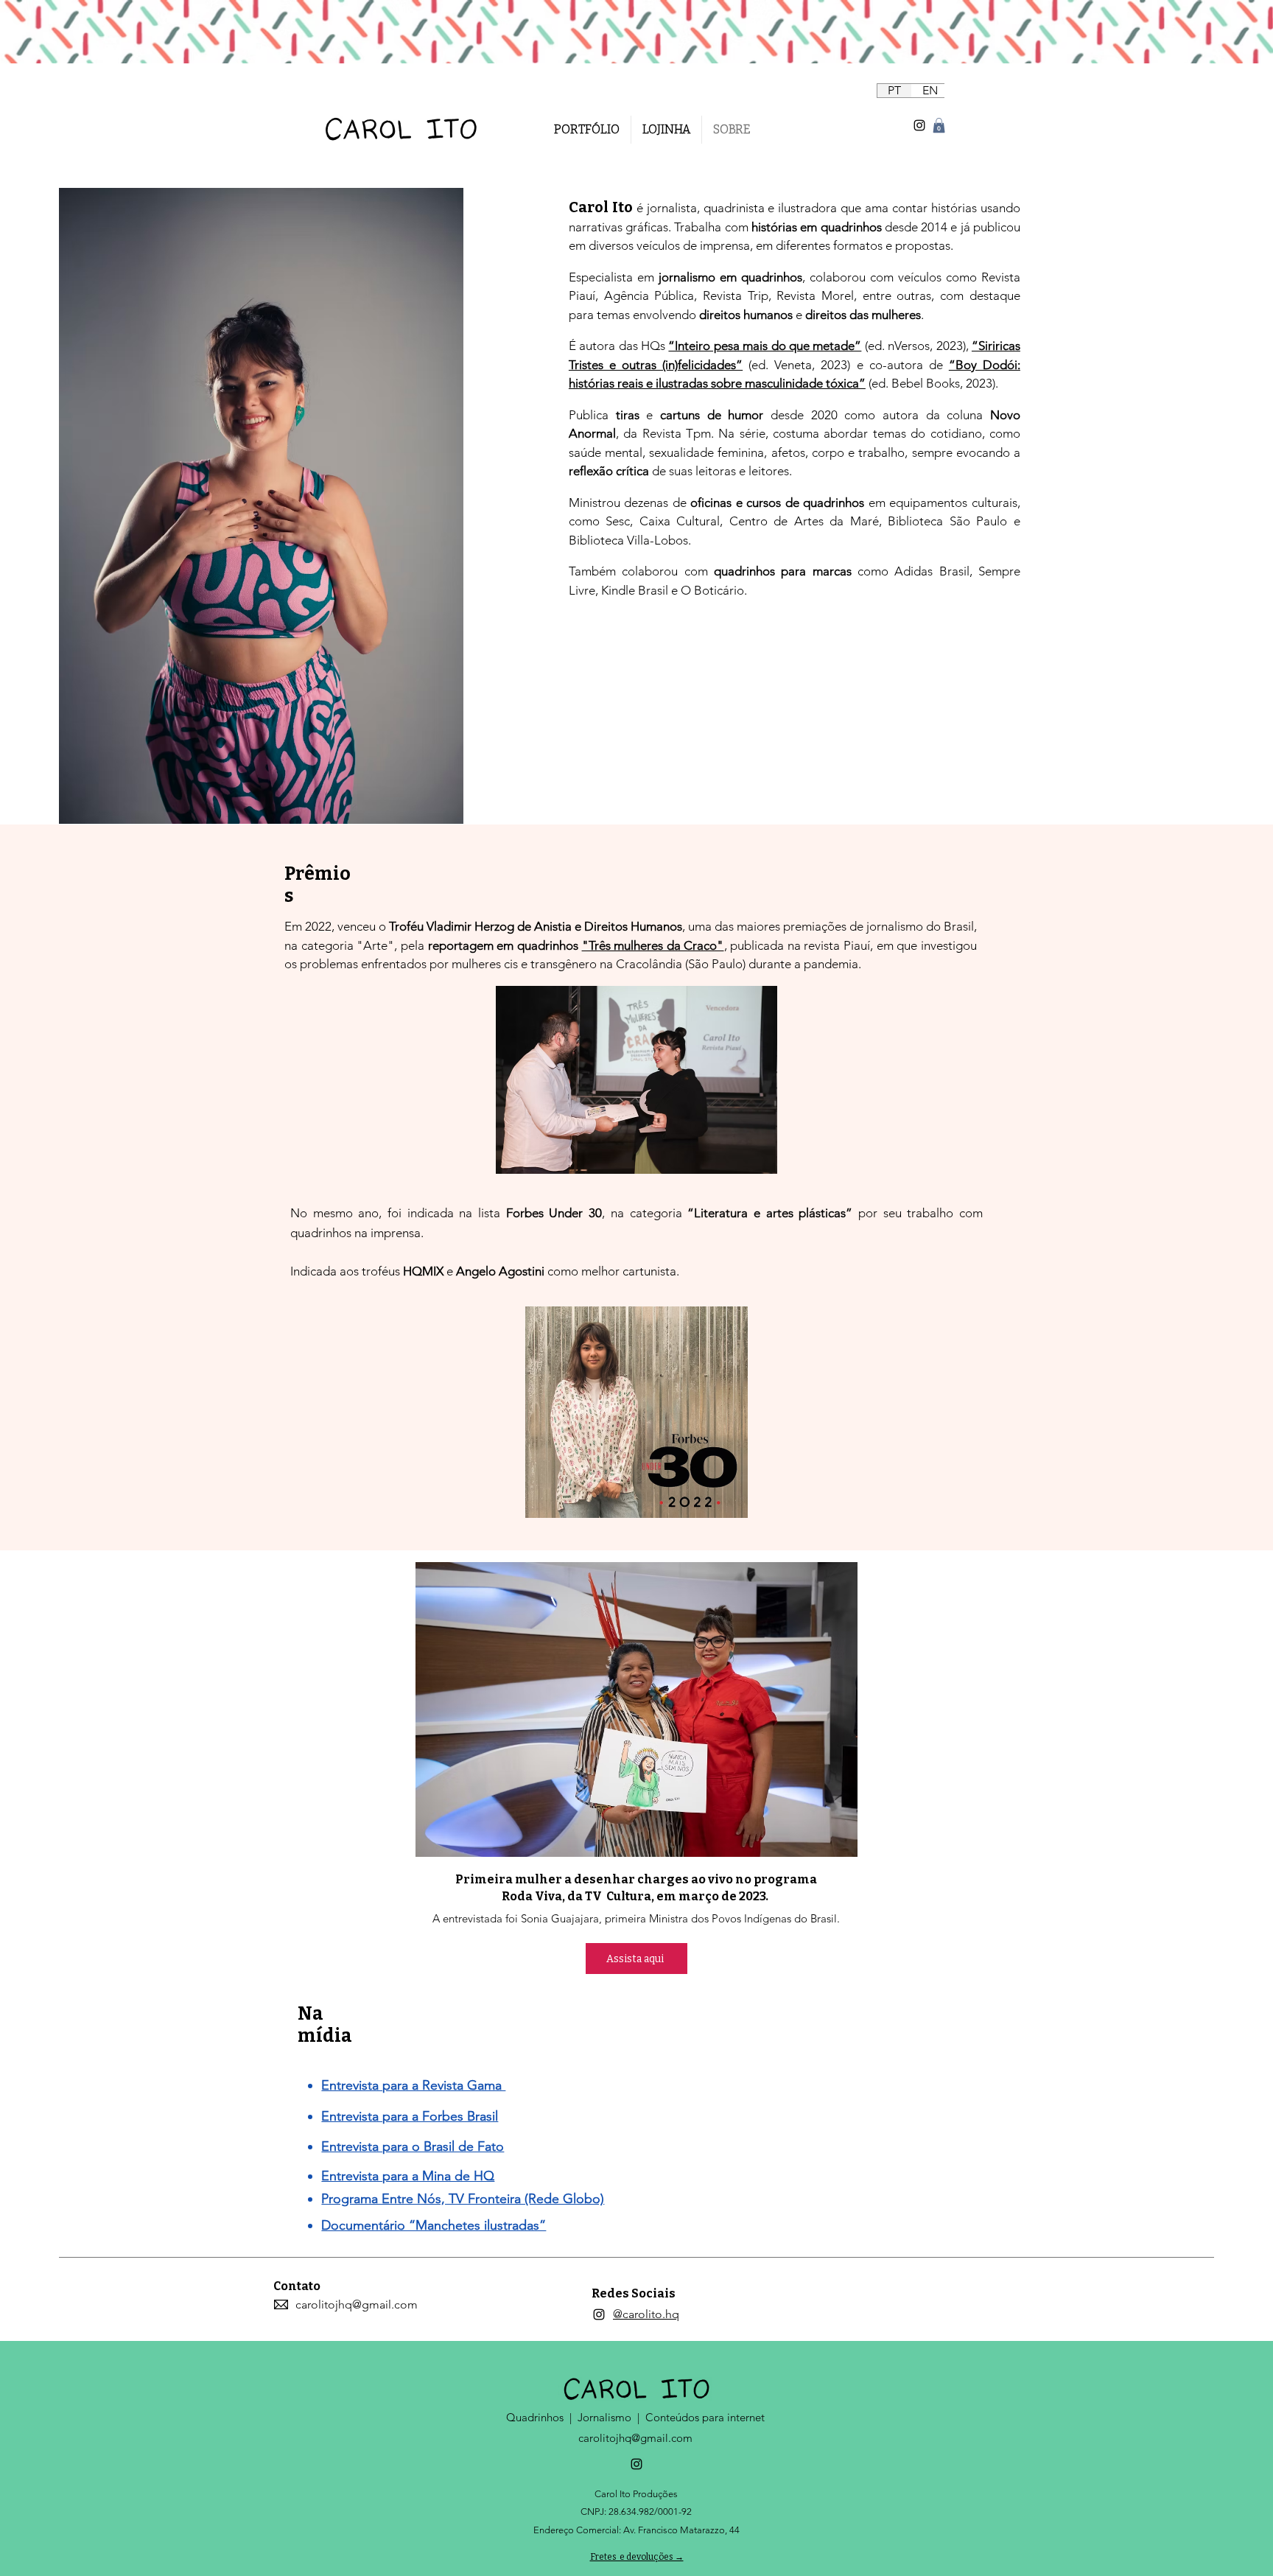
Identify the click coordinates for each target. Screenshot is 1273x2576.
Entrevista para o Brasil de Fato (413, 2146)
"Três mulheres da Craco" (653, 945)
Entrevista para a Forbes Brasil (410, 2116)
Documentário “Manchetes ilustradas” (434, 2225)
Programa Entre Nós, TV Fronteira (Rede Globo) (463, 2199)
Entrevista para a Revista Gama (413, 2085)
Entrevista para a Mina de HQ (408, 2176)
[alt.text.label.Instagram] (919, 125)
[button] (939, 125)
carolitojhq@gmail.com (635, 2438)
